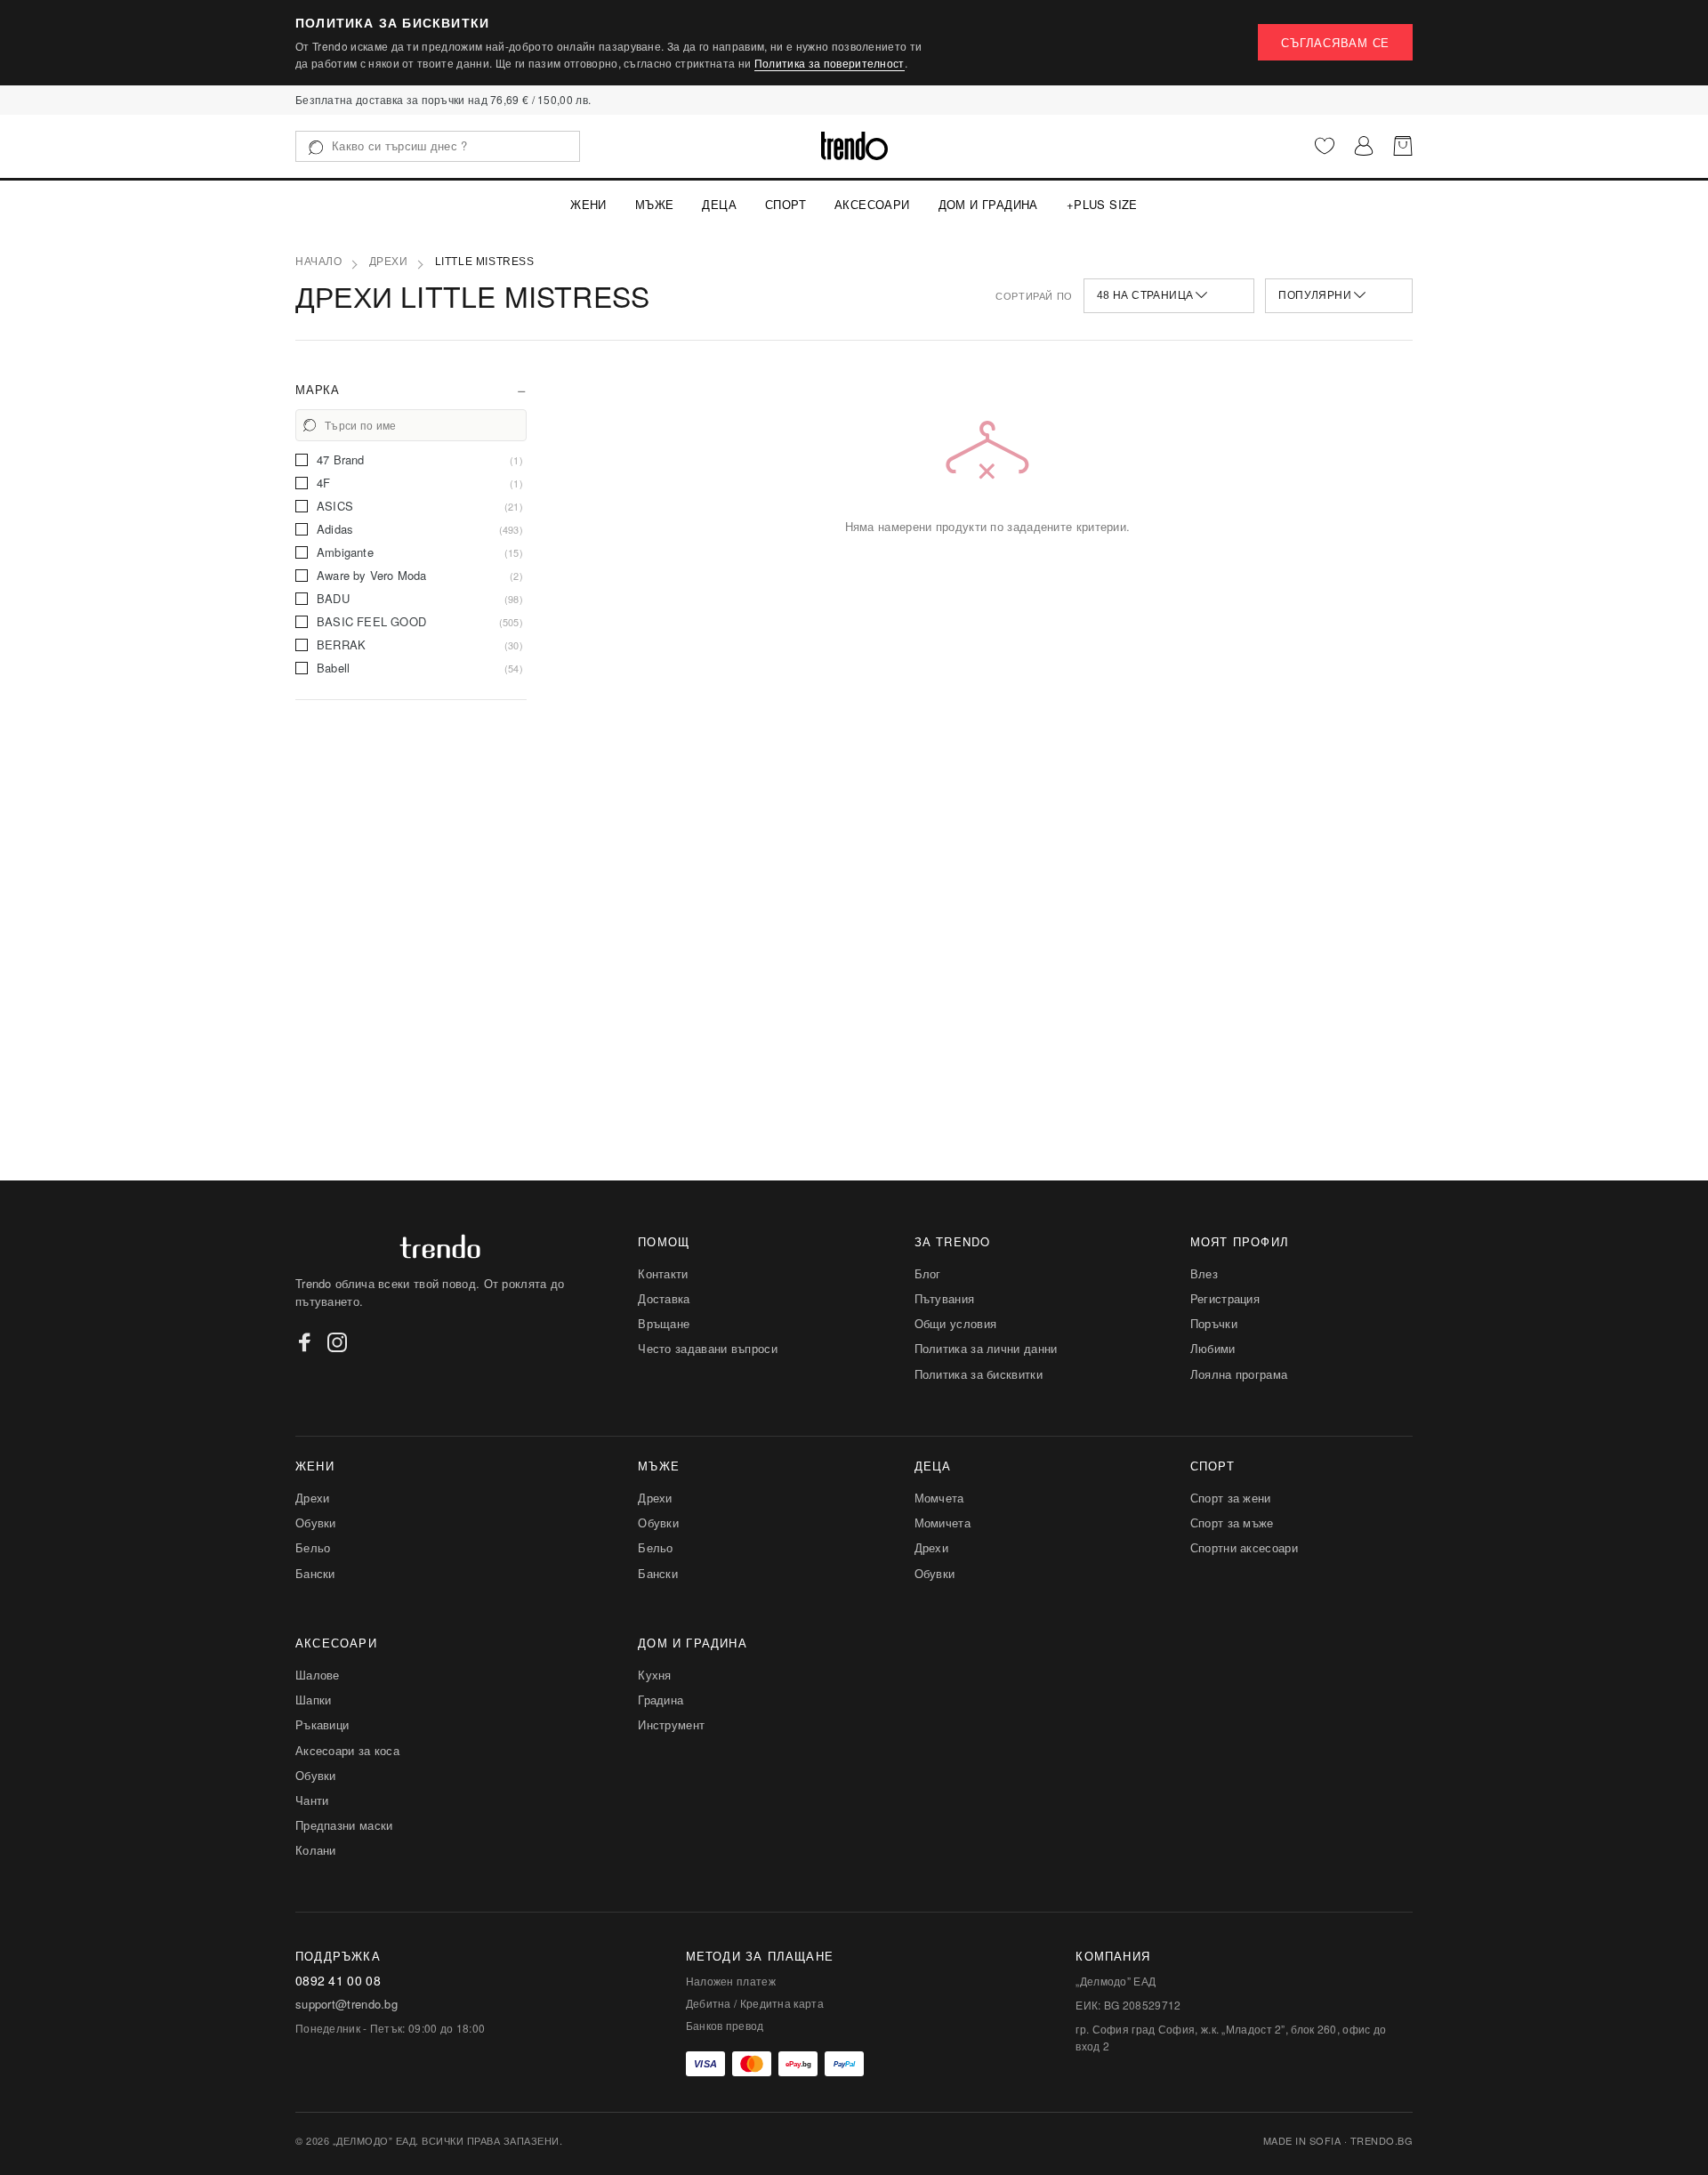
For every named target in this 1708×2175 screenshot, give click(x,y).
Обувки (316, 1522)
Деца (719, 204)
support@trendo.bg (346, 2004)
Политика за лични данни (986, 1348)
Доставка (664, 1298)
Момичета (943, 1522)
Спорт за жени (1231, 1498)
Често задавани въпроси (708, 1348)
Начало (319, 262)
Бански (315, 1573)
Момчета (939, 1498)
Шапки (314, 1700)
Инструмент (671, 1724)
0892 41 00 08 (338, 1981)
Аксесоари (872, 204)
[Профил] (1364, 146)
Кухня (655, 1675)
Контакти (663, 1273)
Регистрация (1225, 1298)
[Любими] (1325, 146)
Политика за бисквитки (979, 1374)
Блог (928, 1273)
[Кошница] (1403, 146)
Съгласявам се (1335, 42)
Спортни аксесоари (1244, 1547)
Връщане (664, 1323)
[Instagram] (337, 1342)
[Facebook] (305, 1342)
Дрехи (389, 262)
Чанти (312, 1800)
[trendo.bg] (854, 146)
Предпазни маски (344, 1825)
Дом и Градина (988, 204)
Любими (1213, 1348)
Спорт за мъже (1232, 1522)
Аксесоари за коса (347, 1750)
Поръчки (1214, 1323)
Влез (1204, 1273)
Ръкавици (322, 1724)
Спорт (786, 204)
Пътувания (945, 1298)
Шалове (318, 1675)
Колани (316, 1850)
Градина (661, 1700)
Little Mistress (485, 262)
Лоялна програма (1239, 1374)
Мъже (655, 204)
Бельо (313, 1547)
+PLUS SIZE (1102, 204)
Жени (588, 204)
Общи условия (956, 1323)
